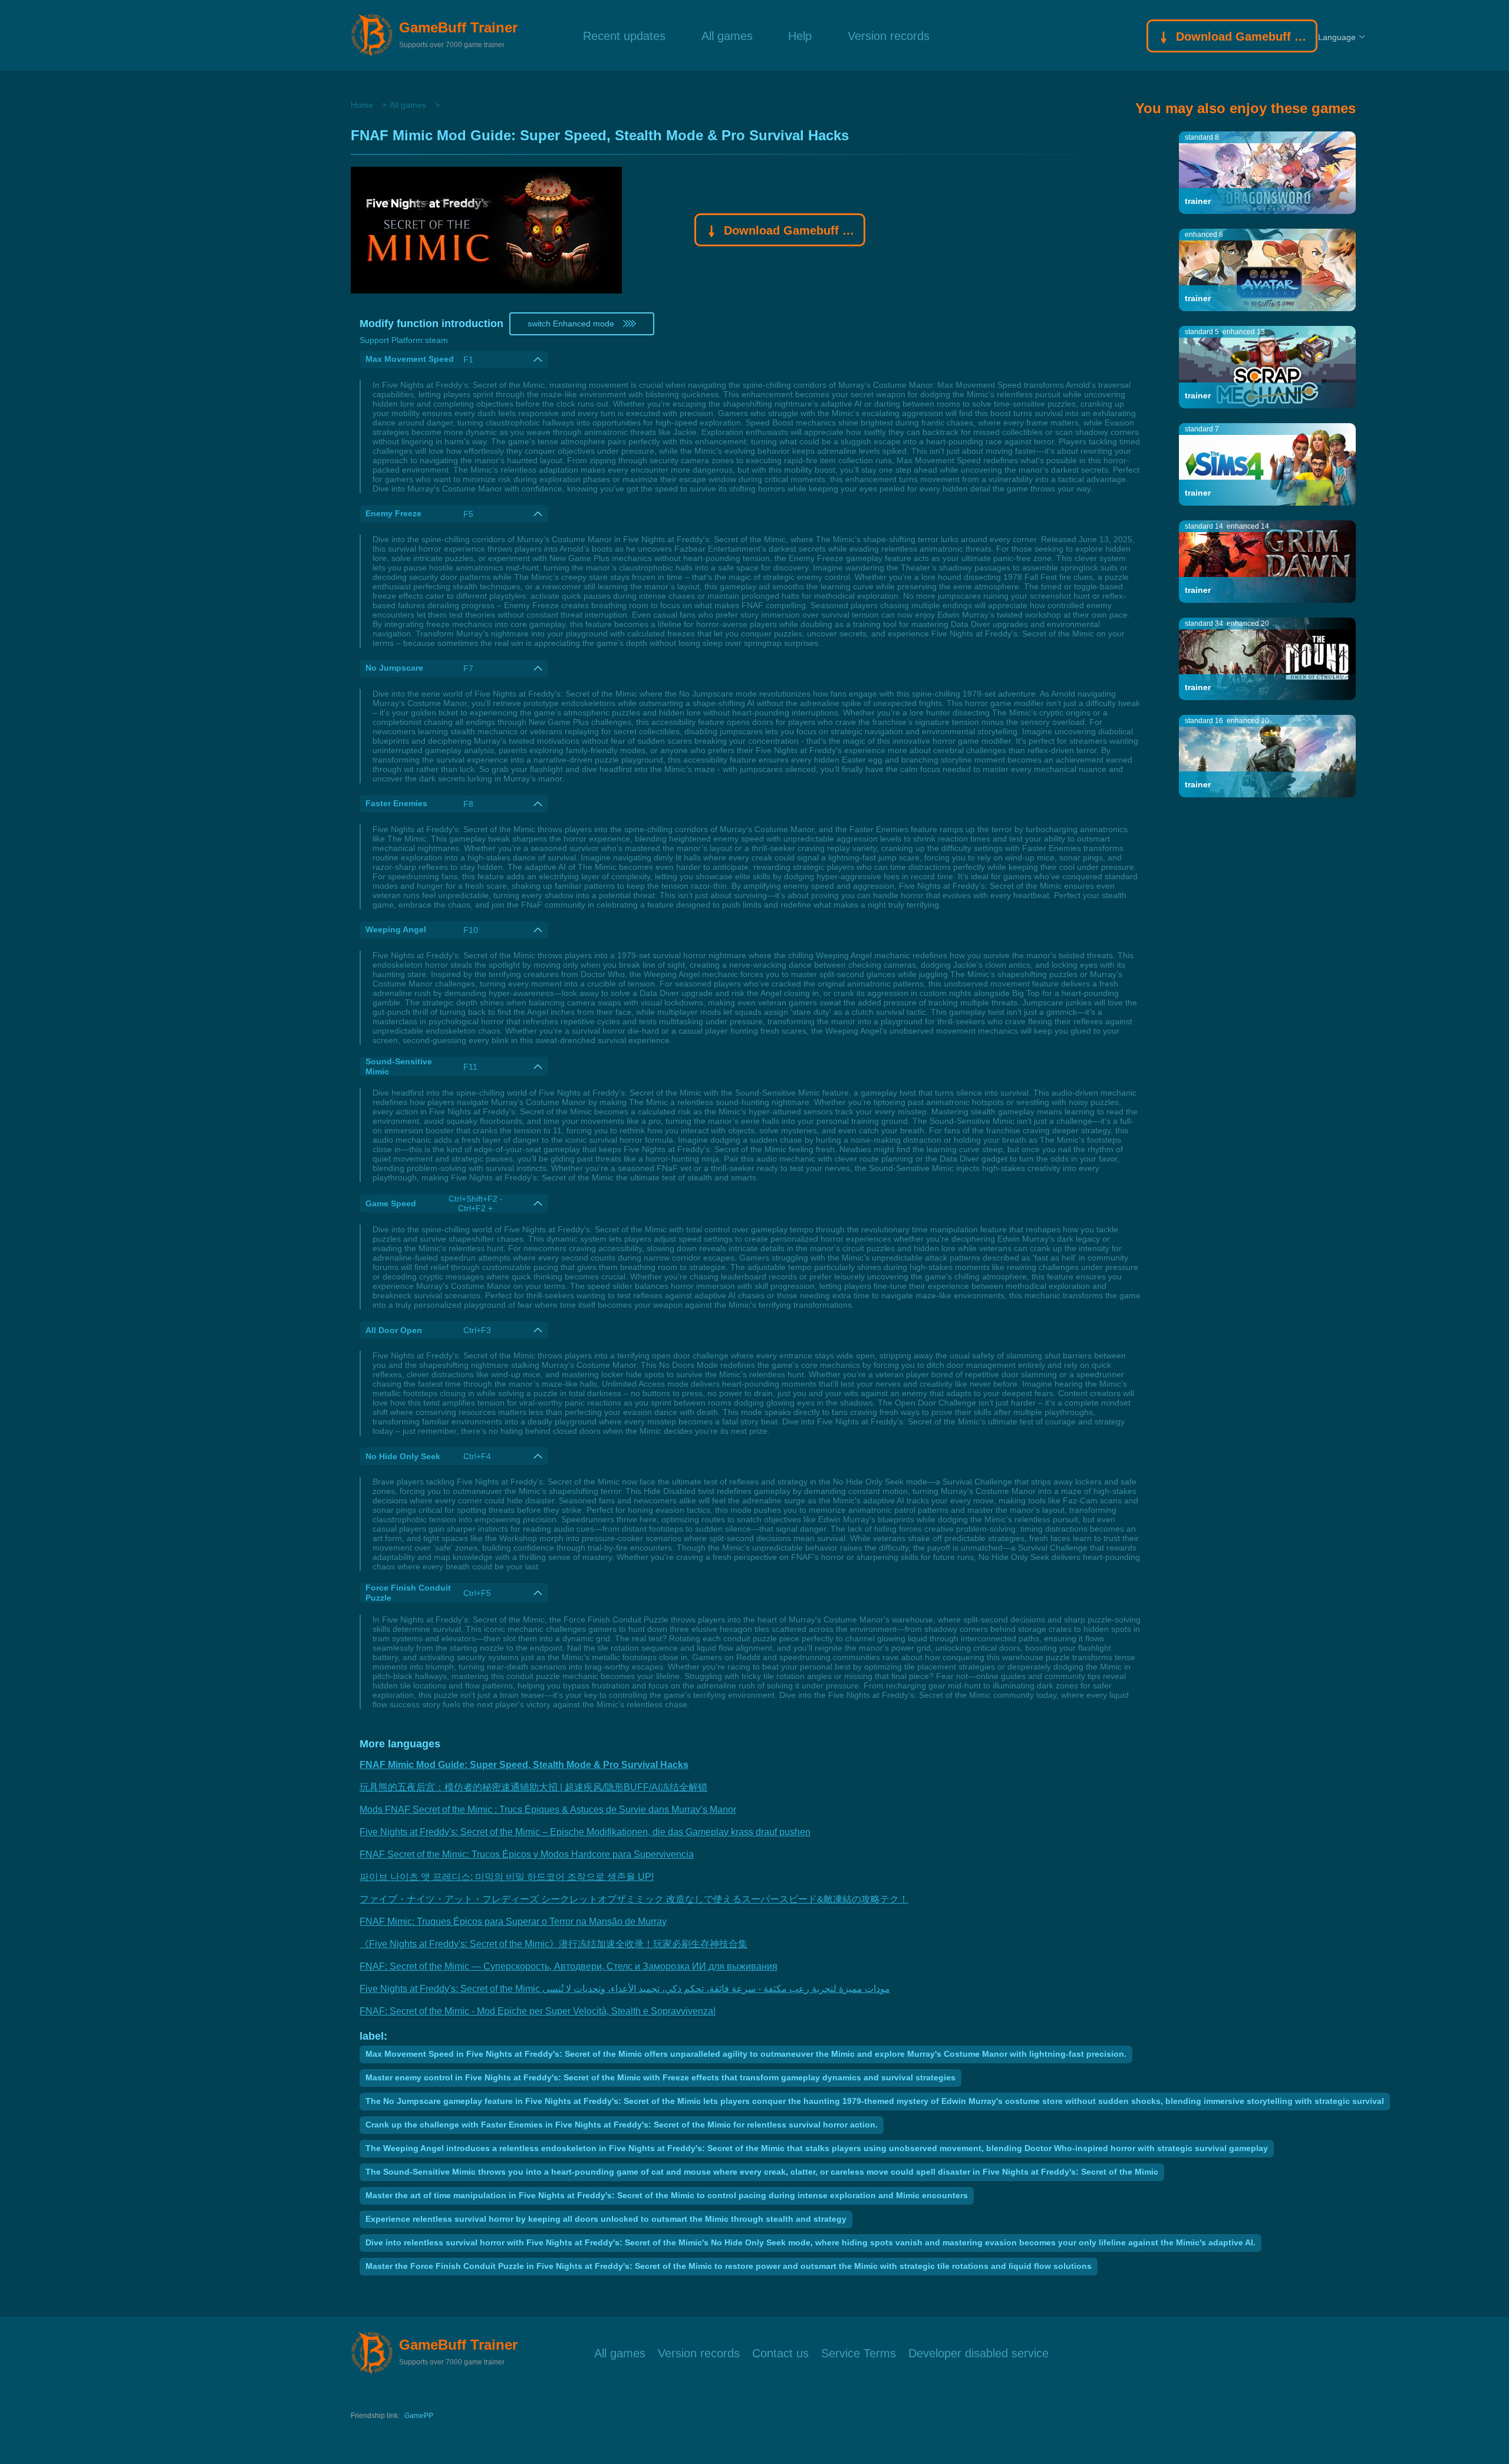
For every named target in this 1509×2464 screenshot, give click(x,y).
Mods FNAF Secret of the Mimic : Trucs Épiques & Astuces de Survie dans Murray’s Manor (548, 1810)
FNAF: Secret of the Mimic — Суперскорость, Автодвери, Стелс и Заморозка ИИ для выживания (569, 1966)
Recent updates (624, 35)
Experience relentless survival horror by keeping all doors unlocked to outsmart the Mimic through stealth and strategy (606, 2219)
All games (727, 35)
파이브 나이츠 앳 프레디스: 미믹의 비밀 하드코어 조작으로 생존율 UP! (507, 1877)
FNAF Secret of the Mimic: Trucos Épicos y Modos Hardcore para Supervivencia (527, 1854)
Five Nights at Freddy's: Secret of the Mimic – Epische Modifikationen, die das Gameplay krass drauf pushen (585, 1832)
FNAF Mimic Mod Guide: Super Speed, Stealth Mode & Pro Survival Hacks (524, 1765)
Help (800, 35)
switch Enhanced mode (571, 324)
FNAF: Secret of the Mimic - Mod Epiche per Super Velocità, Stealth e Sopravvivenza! (538, 2011)
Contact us (780, 2352)
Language (1337, 37)
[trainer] (1267, 172)
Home (362, 105)
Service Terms (859, 2352)
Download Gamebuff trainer (1241, 37)
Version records (889, 35)
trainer (1198, 201)
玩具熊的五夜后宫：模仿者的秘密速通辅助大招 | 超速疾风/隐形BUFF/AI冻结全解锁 (533, 1787)
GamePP (419, 2416)
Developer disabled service (978, 2352)
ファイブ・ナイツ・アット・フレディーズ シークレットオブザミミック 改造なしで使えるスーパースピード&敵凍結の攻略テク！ (634, 1899)
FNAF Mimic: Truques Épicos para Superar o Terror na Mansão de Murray (513, 1922)
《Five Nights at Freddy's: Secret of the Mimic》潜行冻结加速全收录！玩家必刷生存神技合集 (553, 1944)
